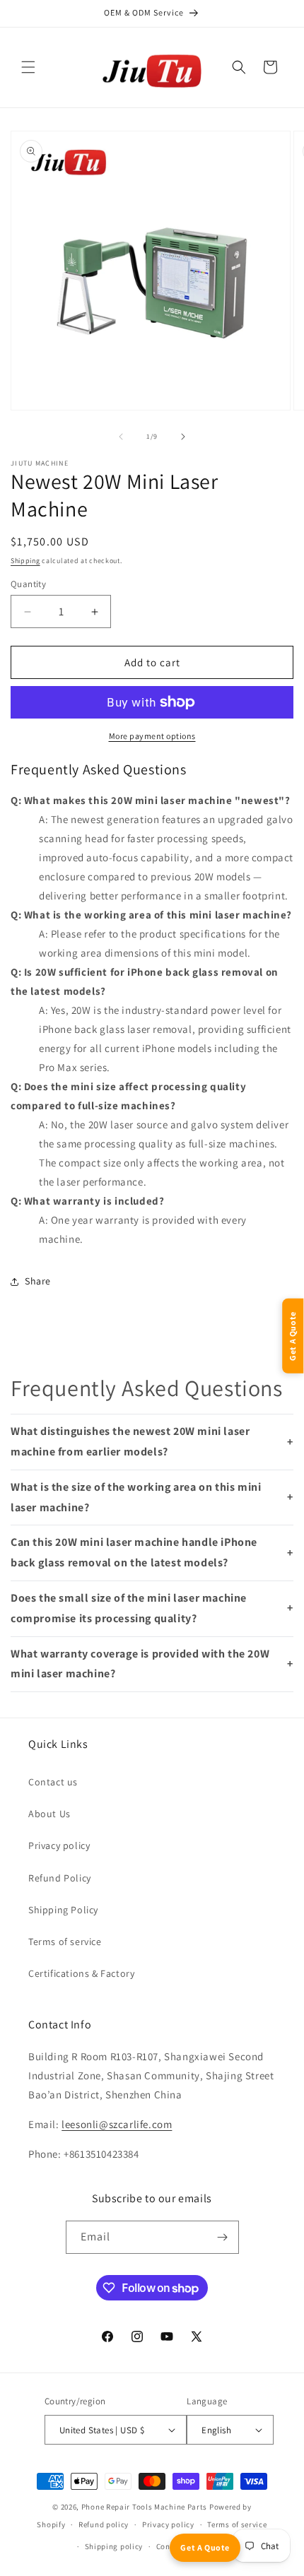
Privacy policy (59, 1845)
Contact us (53, 1782)
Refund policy (104, 2524)
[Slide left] (121, 437)
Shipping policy (114, 2546)
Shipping (25, 561)
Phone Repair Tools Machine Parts (144, 2507)
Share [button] (38, 1281)
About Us (49, 1814)
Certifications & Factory (81, 1973)
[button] (28, 67)
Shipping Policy (63, 1910)
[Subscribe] (223, 2237)
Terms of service (65, 1942)
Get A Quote (205, 2547)
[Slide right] (183, 437)
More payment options (152, 736)
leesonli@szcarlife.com (117, 2124)
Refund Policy (60, 1878)
